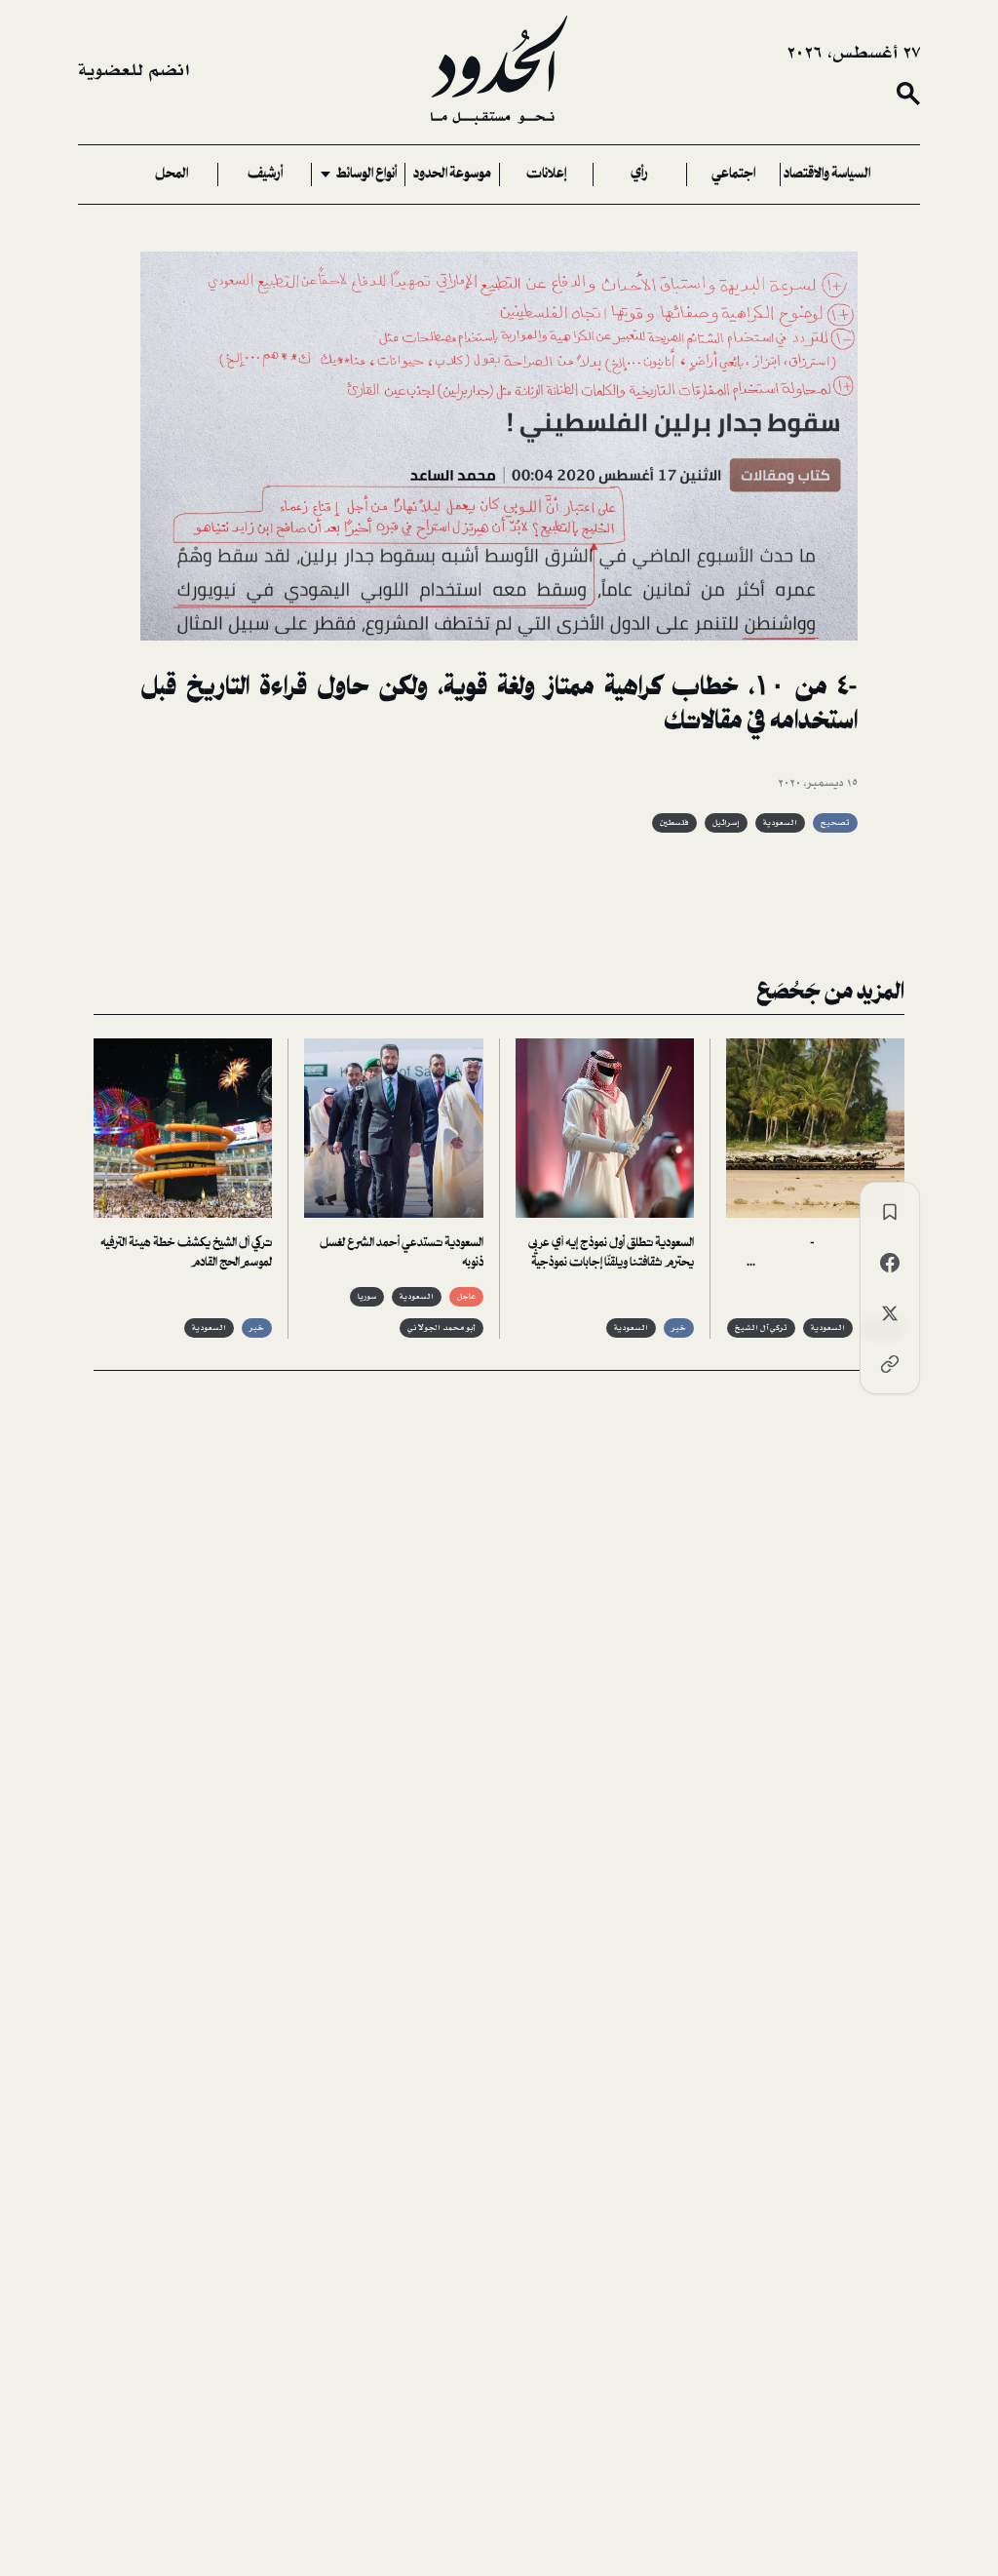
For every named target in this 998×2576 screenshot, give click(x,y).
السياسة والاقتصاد (827, 175)
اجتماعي (733, 175)
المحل (172, 175)
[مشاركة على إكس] (890, 1313)
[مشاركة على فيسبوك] (890, 1263)
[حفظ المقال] (890, 1212)
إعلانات (546, 175)
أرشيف (265, 175)
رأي (639, 175)
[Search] (908, 94)
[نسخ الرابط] (890, 1364)
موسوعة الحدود (452, 175)
